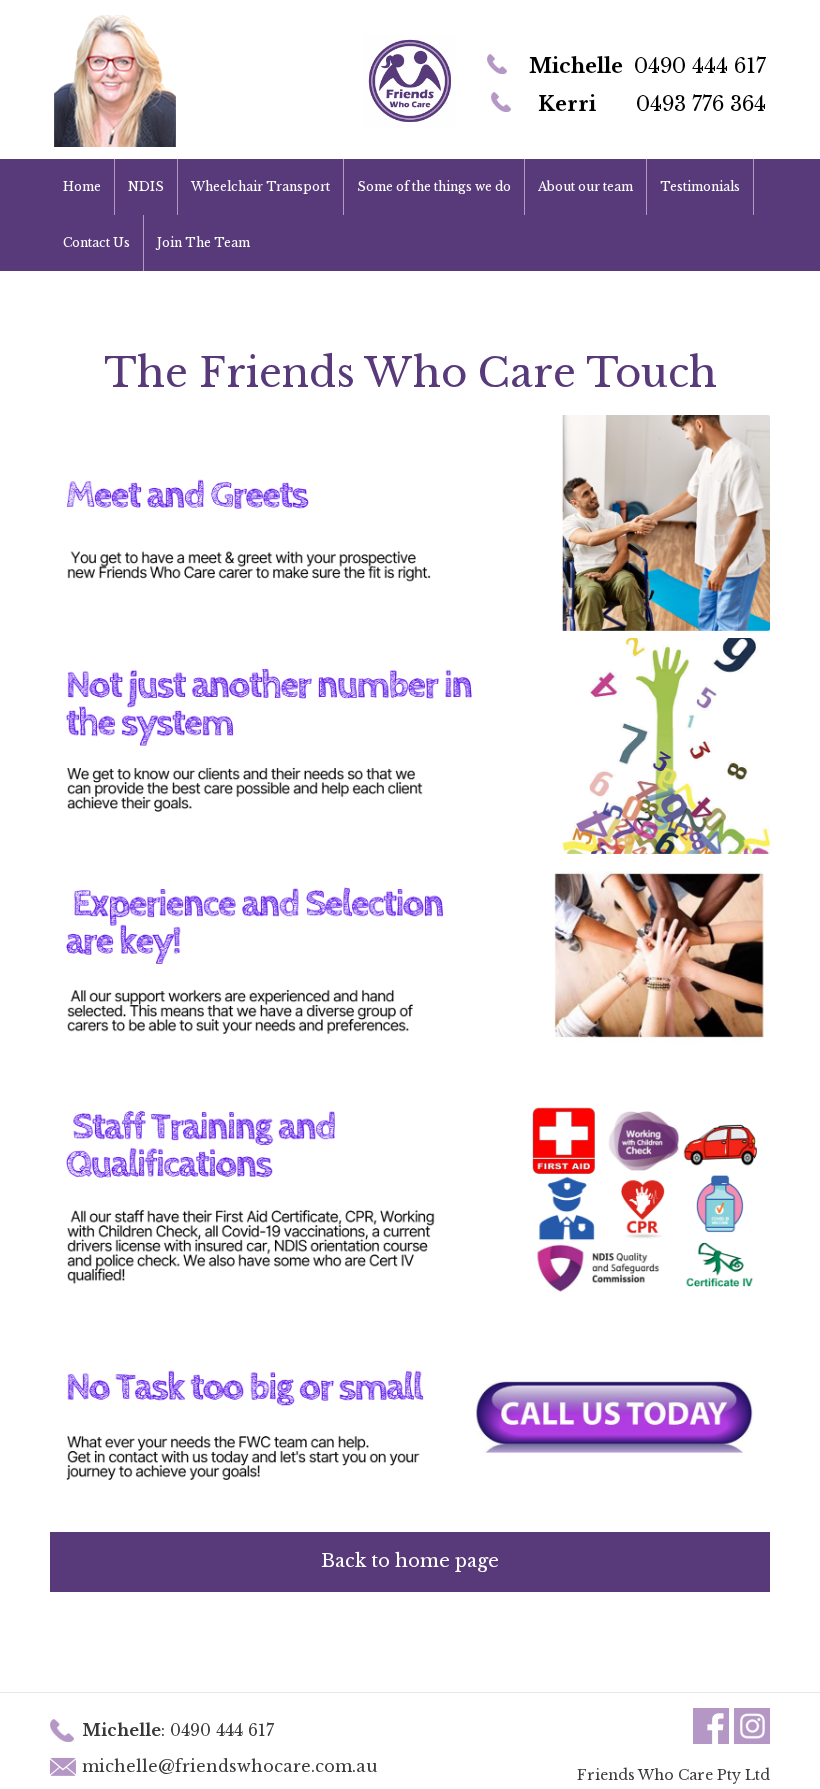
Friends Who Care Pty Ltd (673, 1775)
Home (82, 186)
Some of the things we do (434, 186)
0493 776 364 (701, 104)
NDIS (146, 186)
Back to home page (410, 1561)
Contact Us (96, 242)
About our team (585, 186)
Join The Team (203, 242)
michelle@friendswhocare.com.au (230, 1766)
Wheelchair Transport (260, 186)
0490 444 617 (700, 66)
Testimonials (700, 186)
